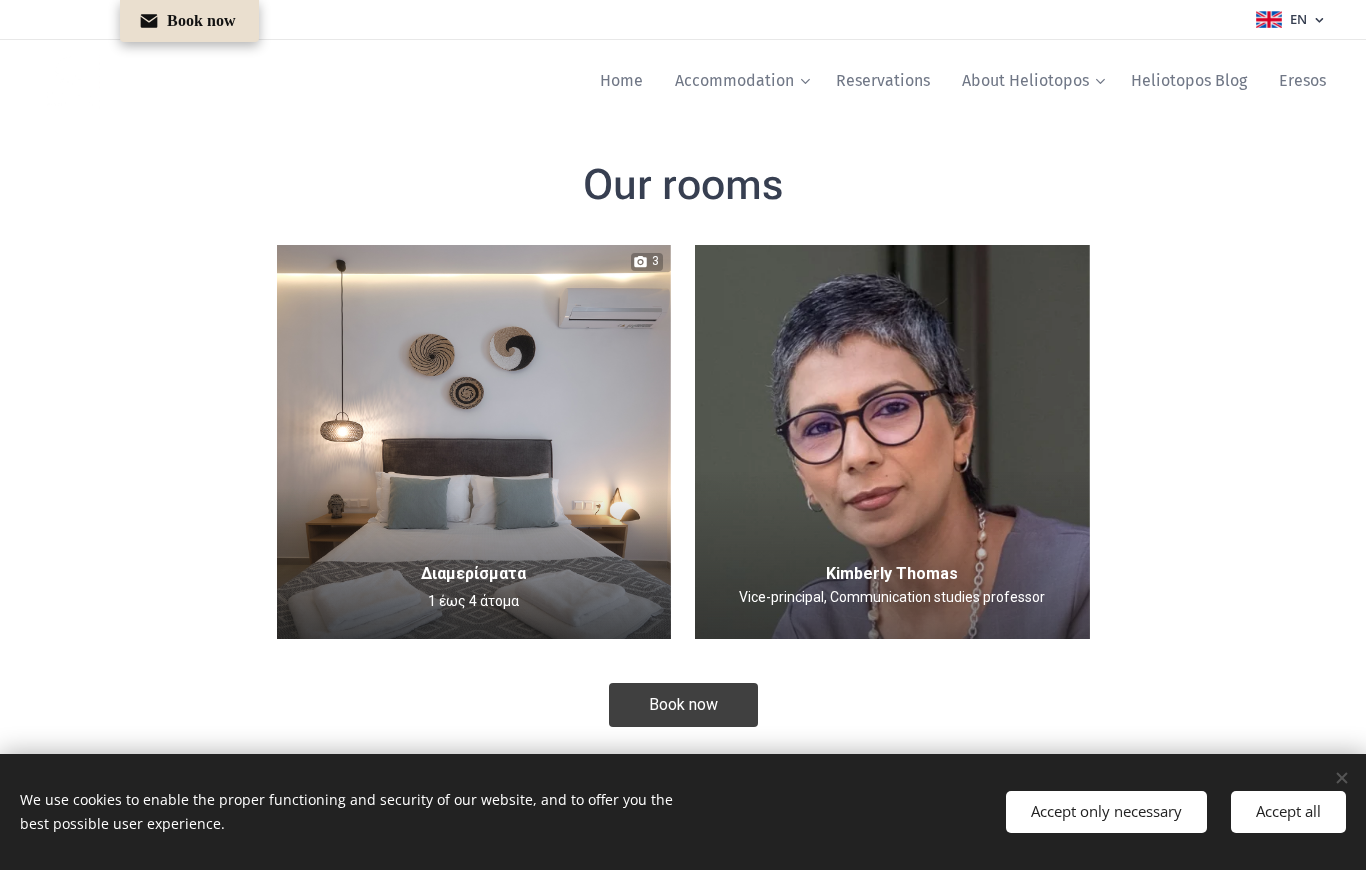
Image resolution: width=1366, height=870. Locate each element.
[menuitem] (627, 81)
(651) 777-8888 (892, 637)
